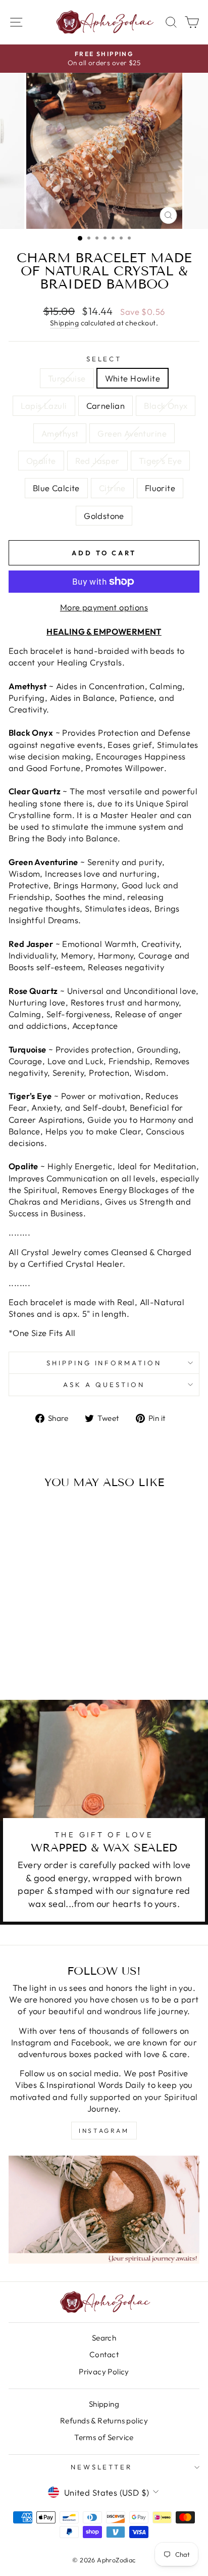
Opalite (41, 461)
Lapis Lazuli (44, 406)
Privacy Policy (104, 2372)
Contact (104, 2354)
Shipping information (104, 1363)
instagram (104, 2131)
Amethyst (60, 433)
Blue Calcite (56, 488)
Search (104, 2338)
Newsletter (102, 2467)
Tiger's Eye (161, 461)
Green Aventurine (132, 433)
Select (104, 359)
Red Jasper (97, 461)
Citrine (112, 488)
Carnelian (106, 406)
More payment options (104, 607)
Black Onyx (166, 406)
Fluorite (160, 488)
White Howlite (133, 378)
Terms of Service (104, 2437)
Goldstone (104, 516)
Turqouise (67, 378)
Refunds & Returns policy (104, 2421)
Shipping (64, 323)
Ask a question (104, 1385)
